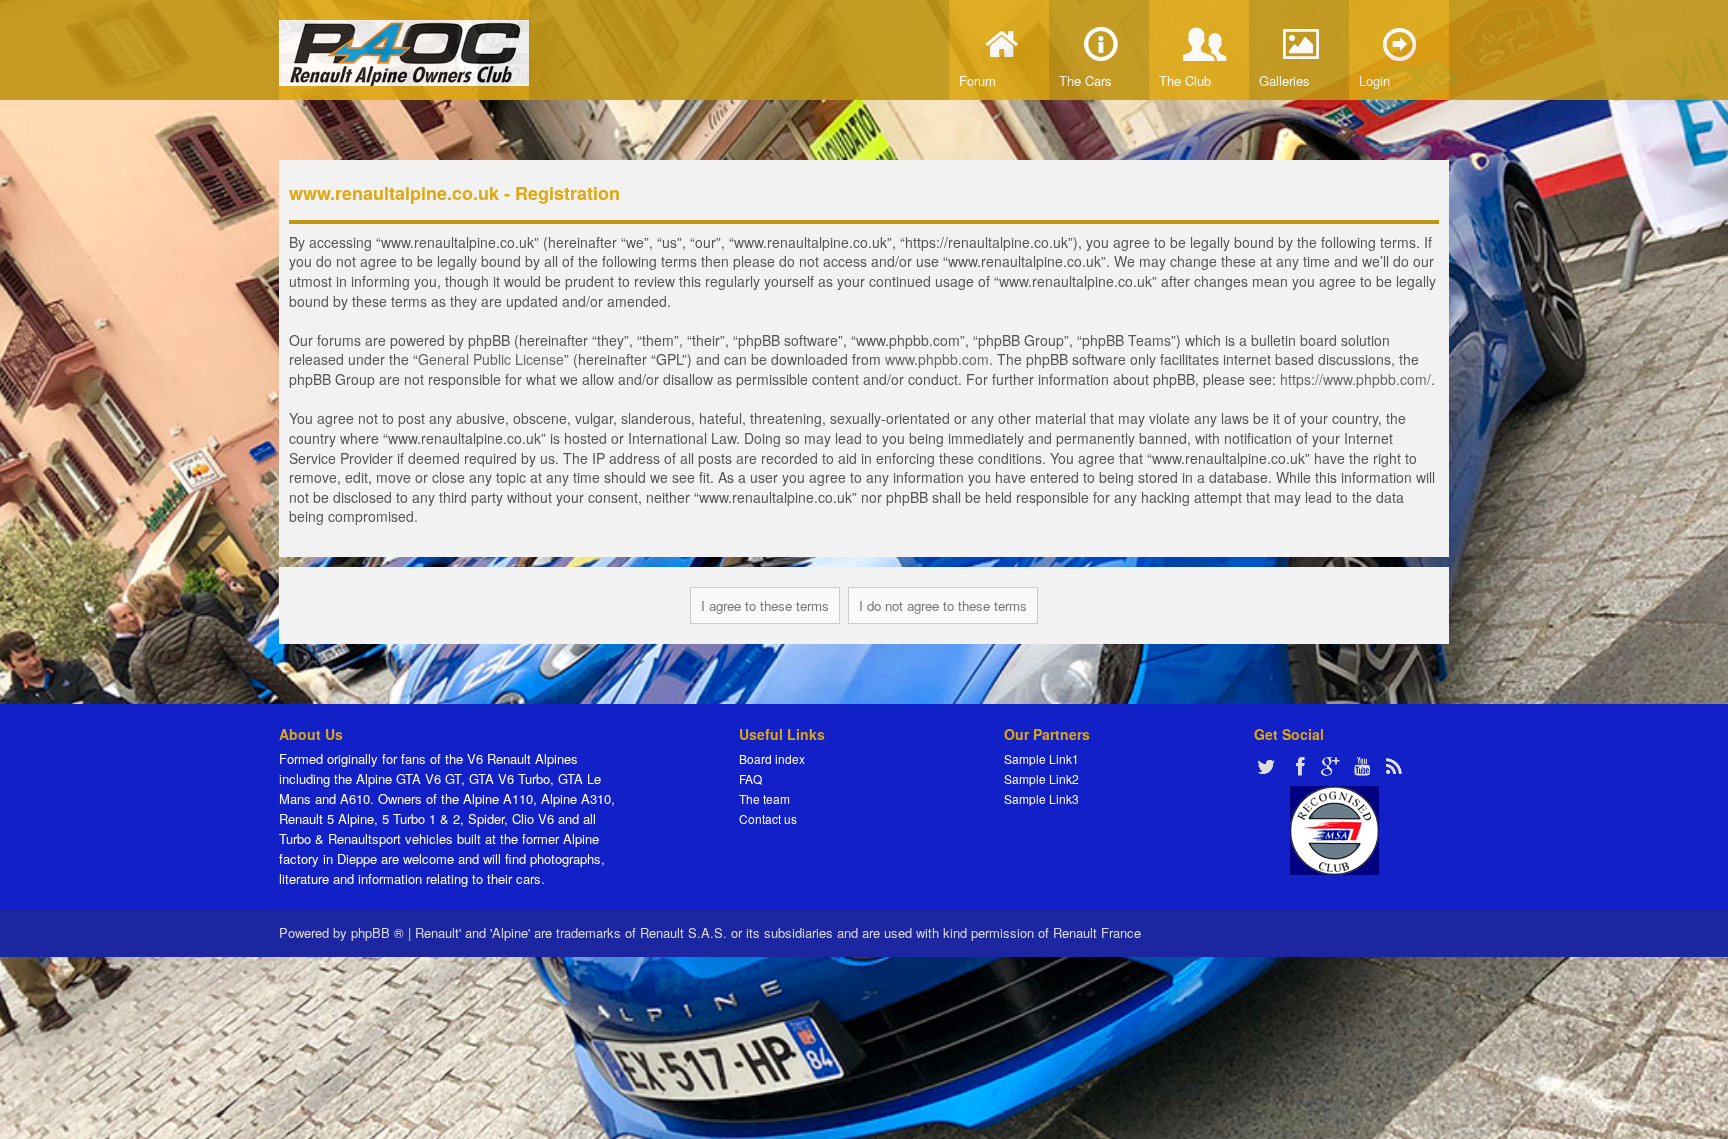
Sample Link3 (1041, 798)
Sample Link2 (1041, 778)
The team (764, 798)
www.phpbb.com (937, 359)
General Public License (491, 359)
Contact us (768, 818)
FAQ (750, 778)
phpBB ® (377, 932)
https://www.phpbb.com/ (1355, 379)
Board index (772, 758)
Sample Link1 (1041, 758)
